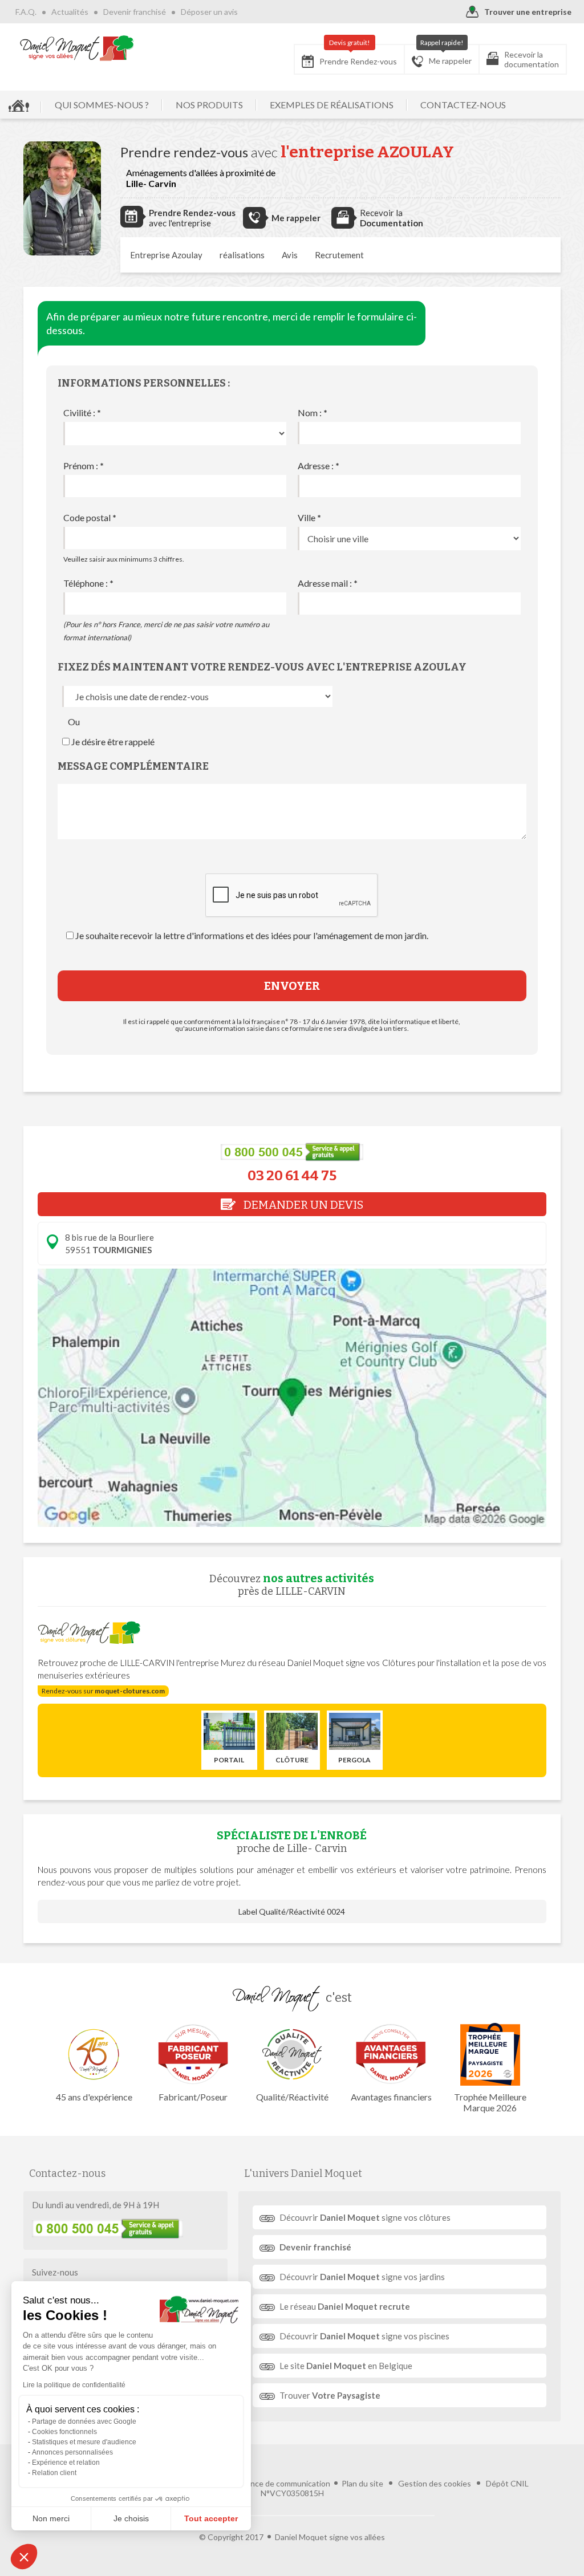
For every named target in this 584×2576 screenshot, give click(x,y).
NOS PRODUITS (209, 105)
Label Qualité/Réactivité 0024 (292, 1911)
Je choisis (131, 2518)
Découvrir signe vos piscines (364, 2336)
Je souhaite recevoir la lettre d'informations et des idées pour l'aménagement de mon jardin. (252, 935)
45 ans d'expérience (94, 2097)
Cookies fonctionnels (64, 2432)
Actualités (70, 12)
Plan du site (362, 2483)
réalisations (242, 255)
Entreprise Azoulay (166, 255)
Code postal (90, 517)
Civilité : (82, 413)
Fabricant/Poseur (193, 2097)
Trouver (330, 2395)
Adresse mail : (328, 583)
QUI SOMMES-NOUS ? (102, 105)
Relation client (54, 2473)
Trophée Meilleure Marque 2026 (490, 2102)
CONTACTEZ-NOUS (463, 105)
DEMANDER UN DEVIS (302, 1205)
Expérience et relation (66, 2463)
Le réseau (345, 2306)
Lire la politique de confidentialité (74, 2385)
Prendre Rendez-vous (358, 55)
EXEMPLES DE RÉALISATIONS (332, 105)
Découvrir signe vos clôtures (365, 2217)
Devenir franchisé (135, 12)
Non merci (51, 2518)
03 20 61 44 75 (292, 1176)
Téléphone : (88, 583)
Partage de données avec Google (84, 2421)
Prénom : (84, 466)
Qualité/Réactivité (292, 2097)
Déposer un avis (209, 12)
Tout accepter (211, 2518)
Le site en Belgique (346, 2366)
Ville (309, 517)
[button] (24, 2557)
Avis (290, 255)
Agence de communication (283, 2483)
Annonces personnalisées (72, 2452)
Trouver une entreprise (528, 12)
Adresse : (319, 466)
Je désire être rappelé (113, 741)
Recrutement (339, 255)
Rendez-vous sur (103, 1691)
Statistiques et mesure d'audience (84, 2442)
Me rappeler (446, 55)
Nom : (313, 413)
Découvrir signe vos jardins (362, 2277)
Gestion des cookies (435, 2483)
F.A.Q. (26, 12)
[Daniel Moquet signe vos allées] (77, 48)
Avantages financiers (391, 2097)
